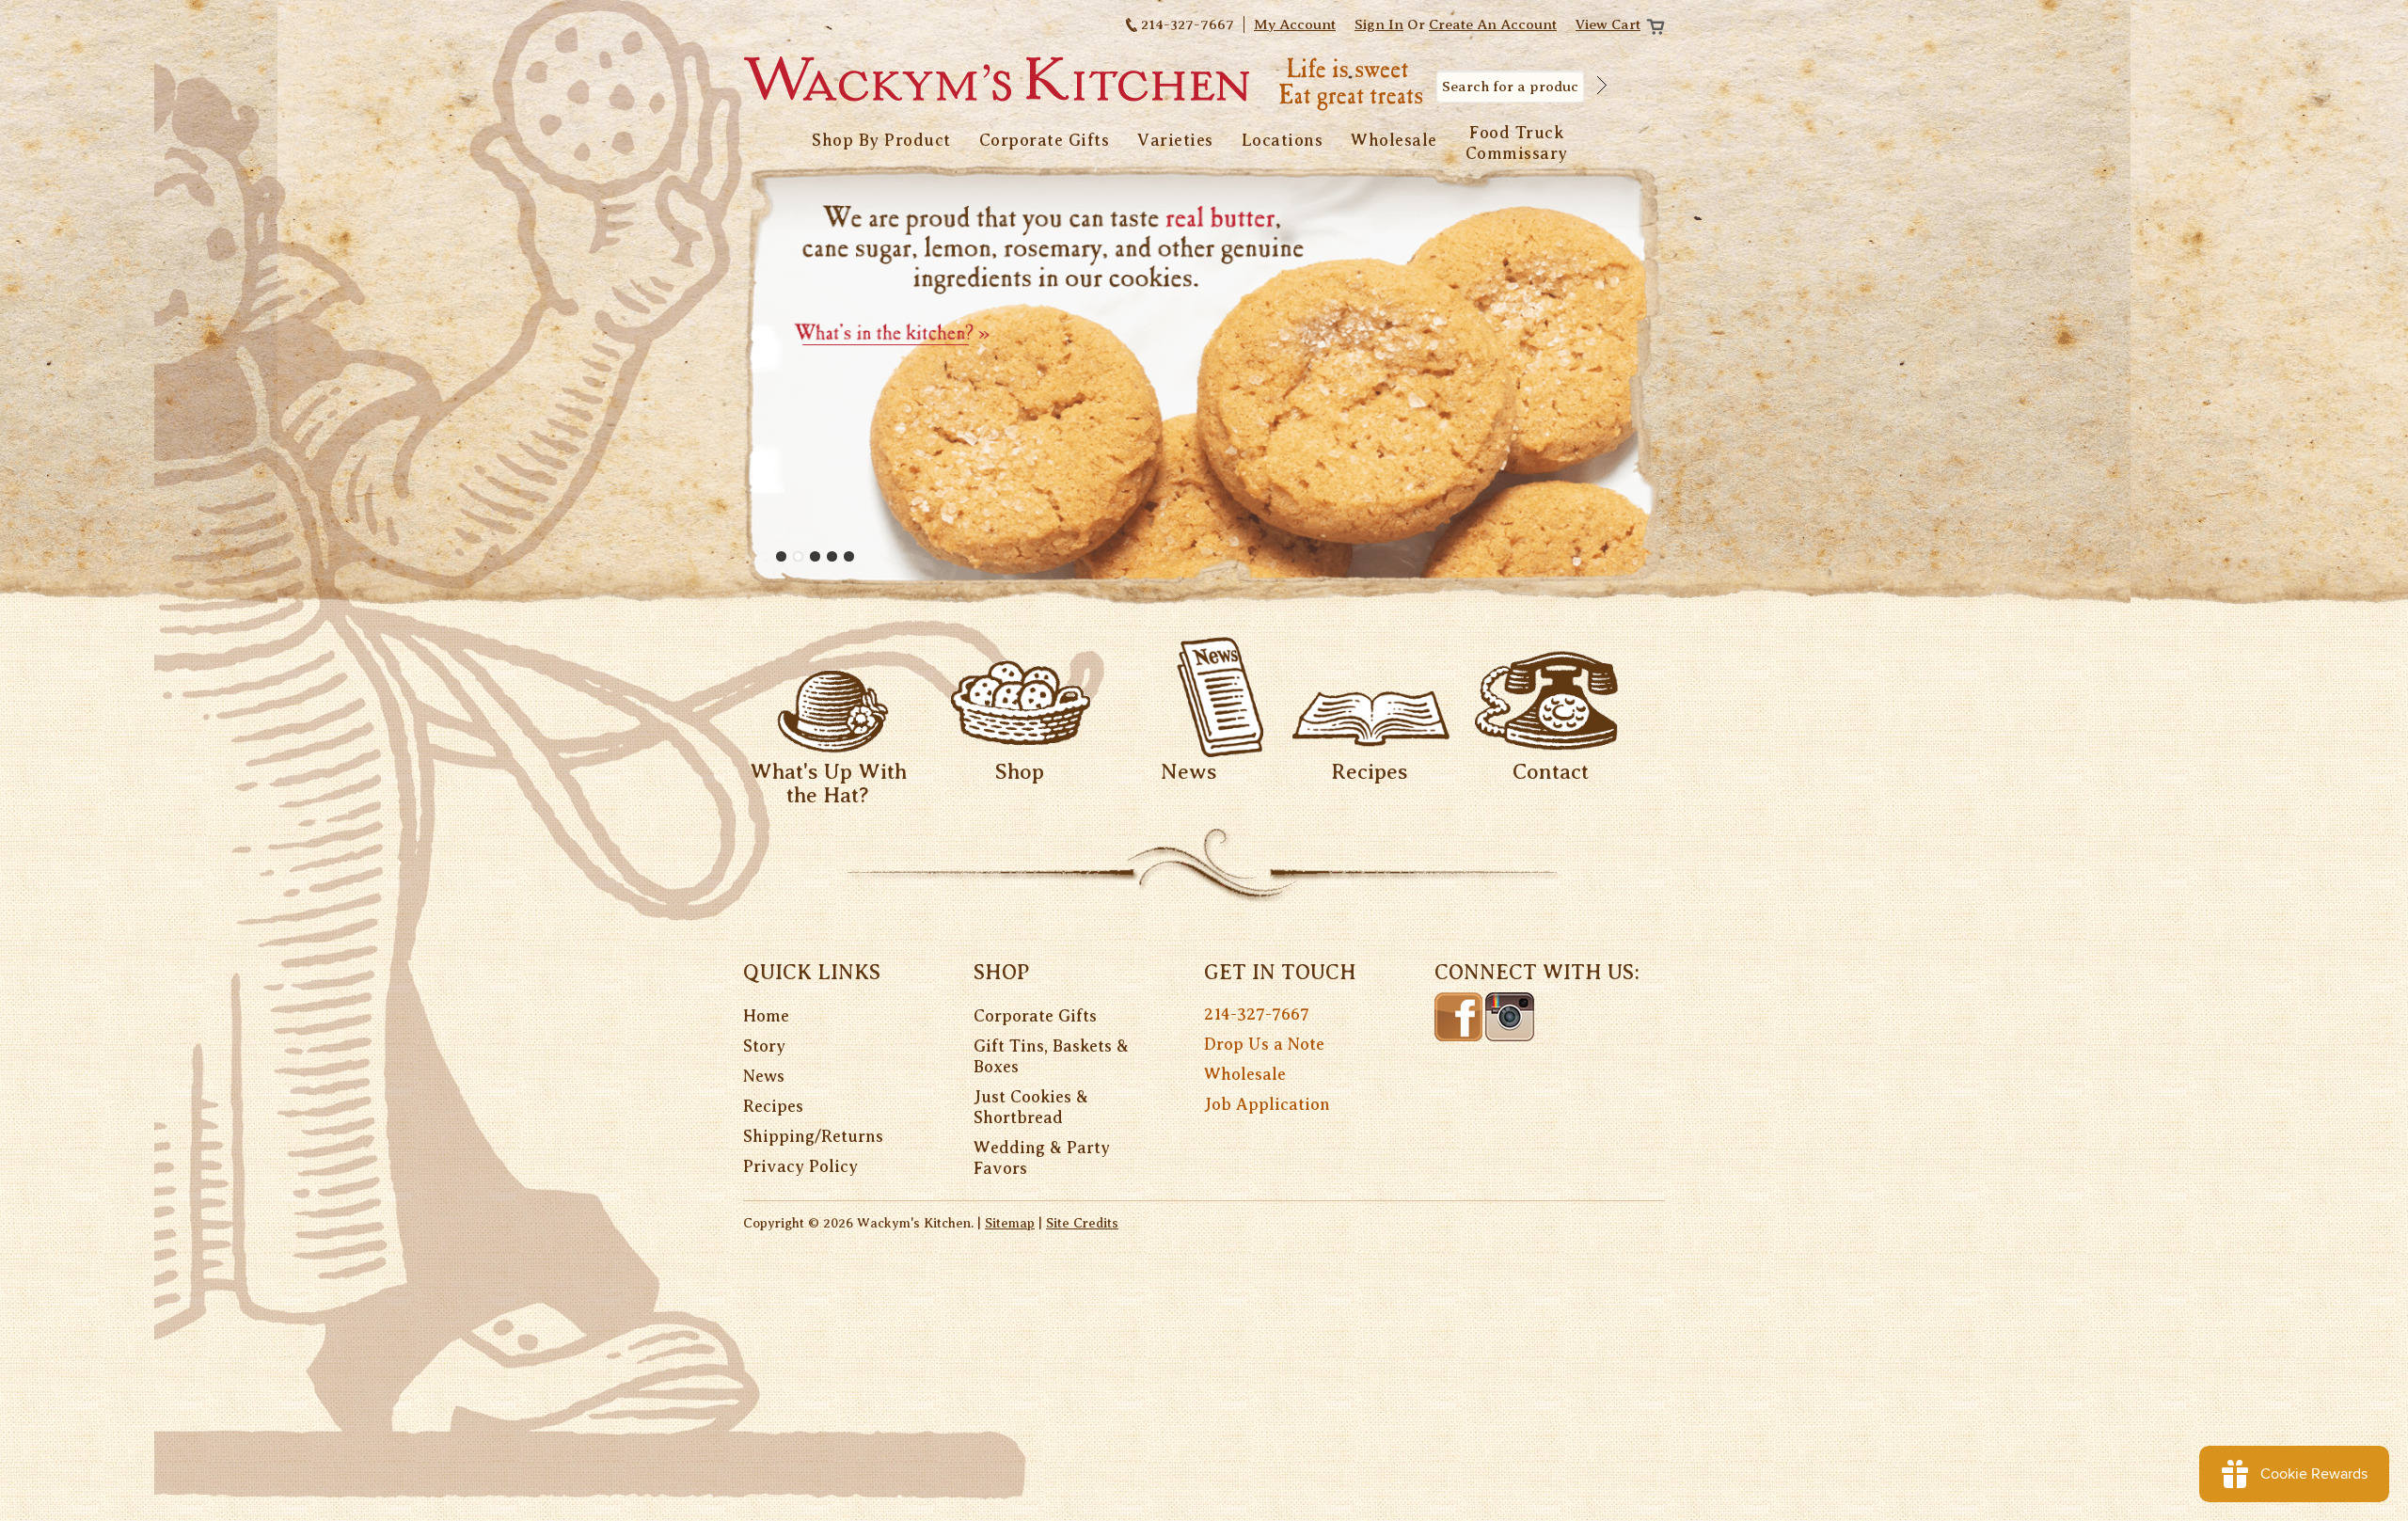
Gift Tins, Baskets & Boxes (1051, 1056)
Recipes (1370, 771)
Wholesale (1245, 1074)
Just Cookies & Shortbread (1031, 1107)
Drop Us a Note (1264, 1044)
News (1189, 771)
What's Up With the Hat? (828, 783)
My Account (1295, 24)
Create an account (1493, 24)
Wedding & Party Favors (1042, 1158)
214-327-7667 (1257, 1014)
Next (1649, 373)
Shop (1020, 771)
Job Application (1267, 1104)
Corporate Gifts (1035, 1016)
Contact (1551, 771)
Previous (759, 373)
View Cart (1608, 24)
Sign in (1379, 24)
